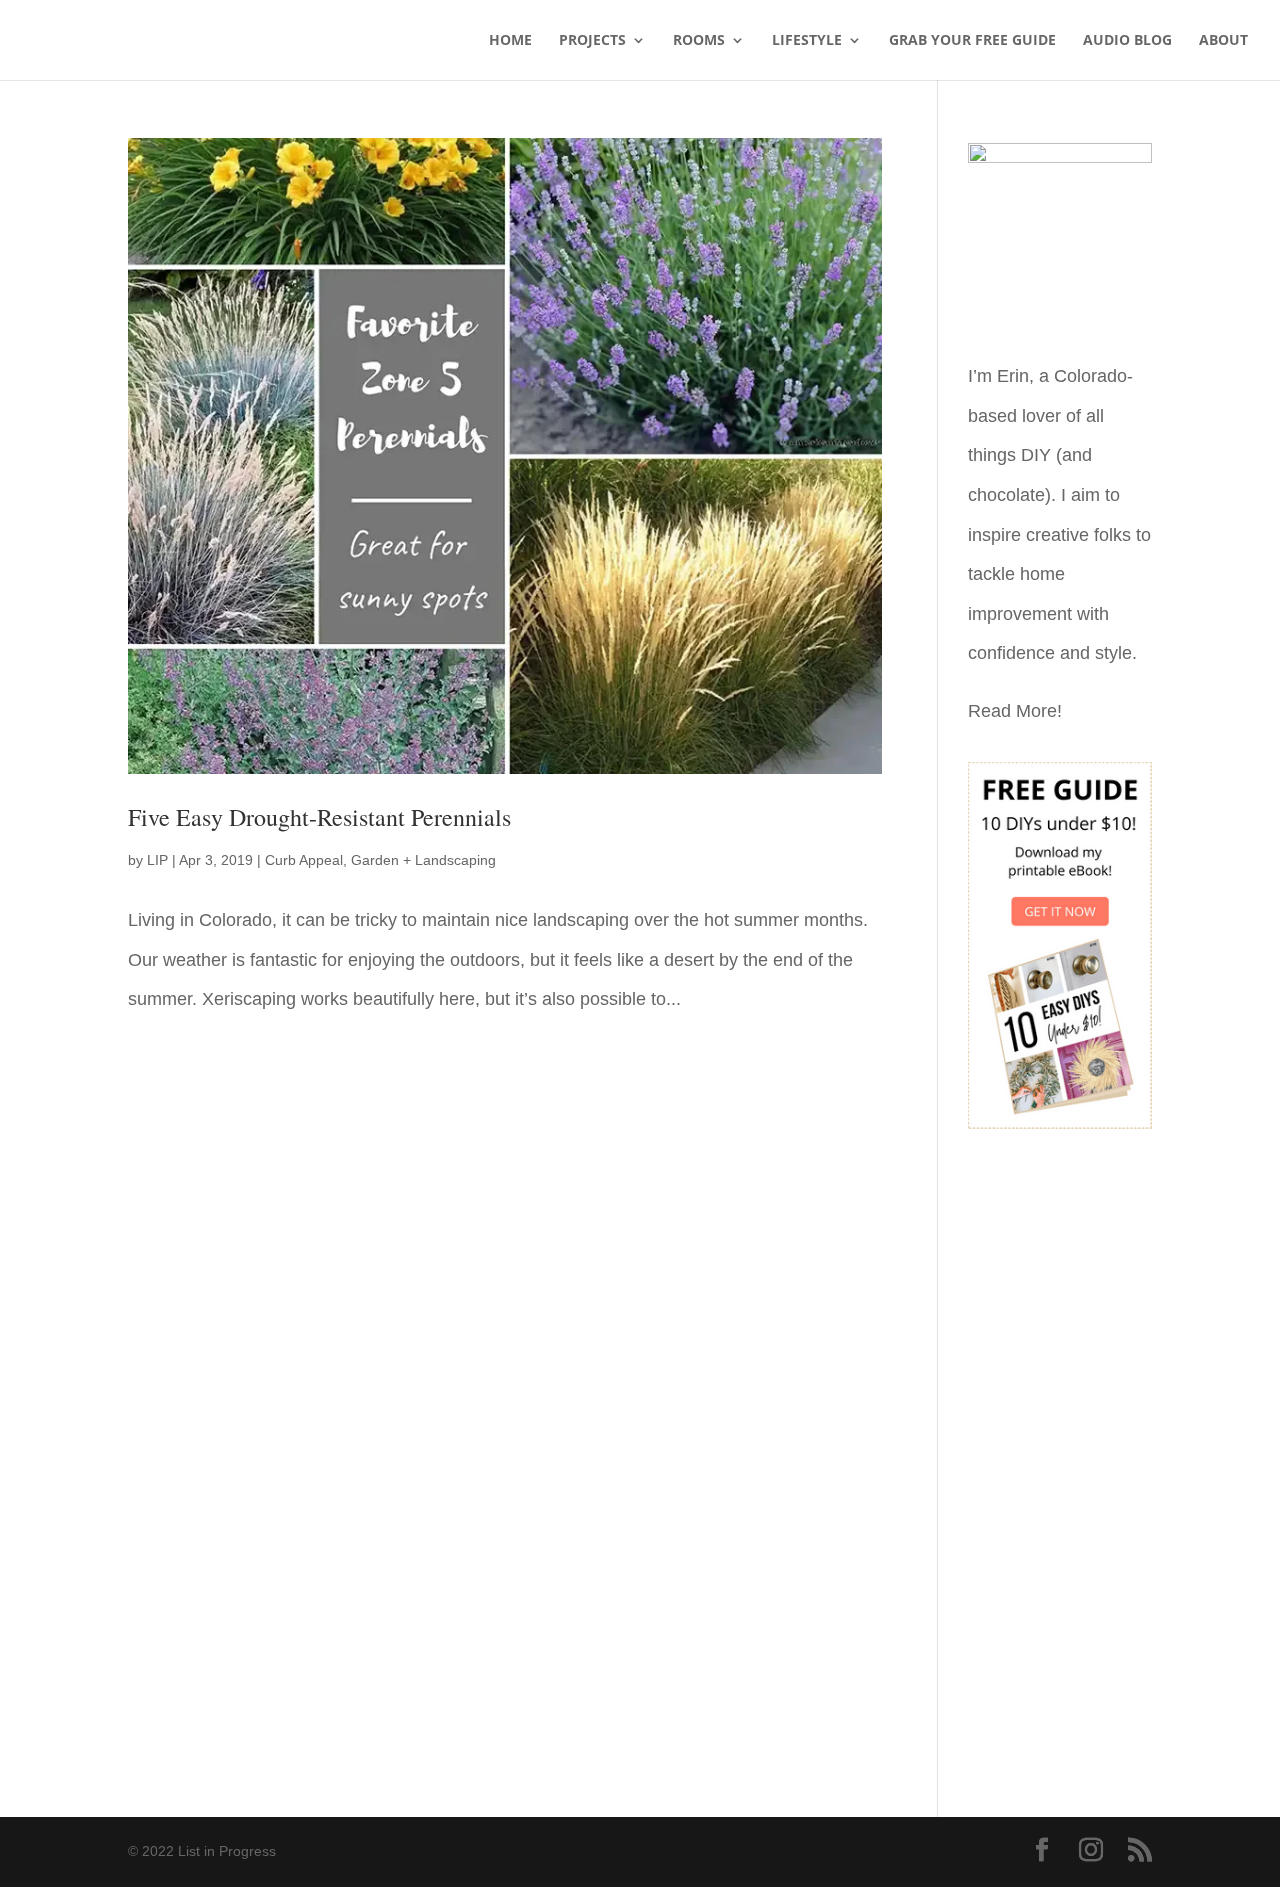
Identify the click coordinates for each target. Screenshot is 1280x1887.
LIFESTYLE (807, 41)
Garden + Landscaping (423, 860)
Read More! (1015, 711)
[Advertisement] (1060, 1459)
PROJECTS (592, 41)
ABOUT (1223, 41)
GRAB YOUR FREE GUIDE (972, 41)
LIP (157, 860)
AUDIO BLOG (1127, 41)
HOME (510, 41)
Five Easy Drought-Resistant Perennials (319, 817)
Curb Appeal (304, 860)
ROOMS (699, 41)
